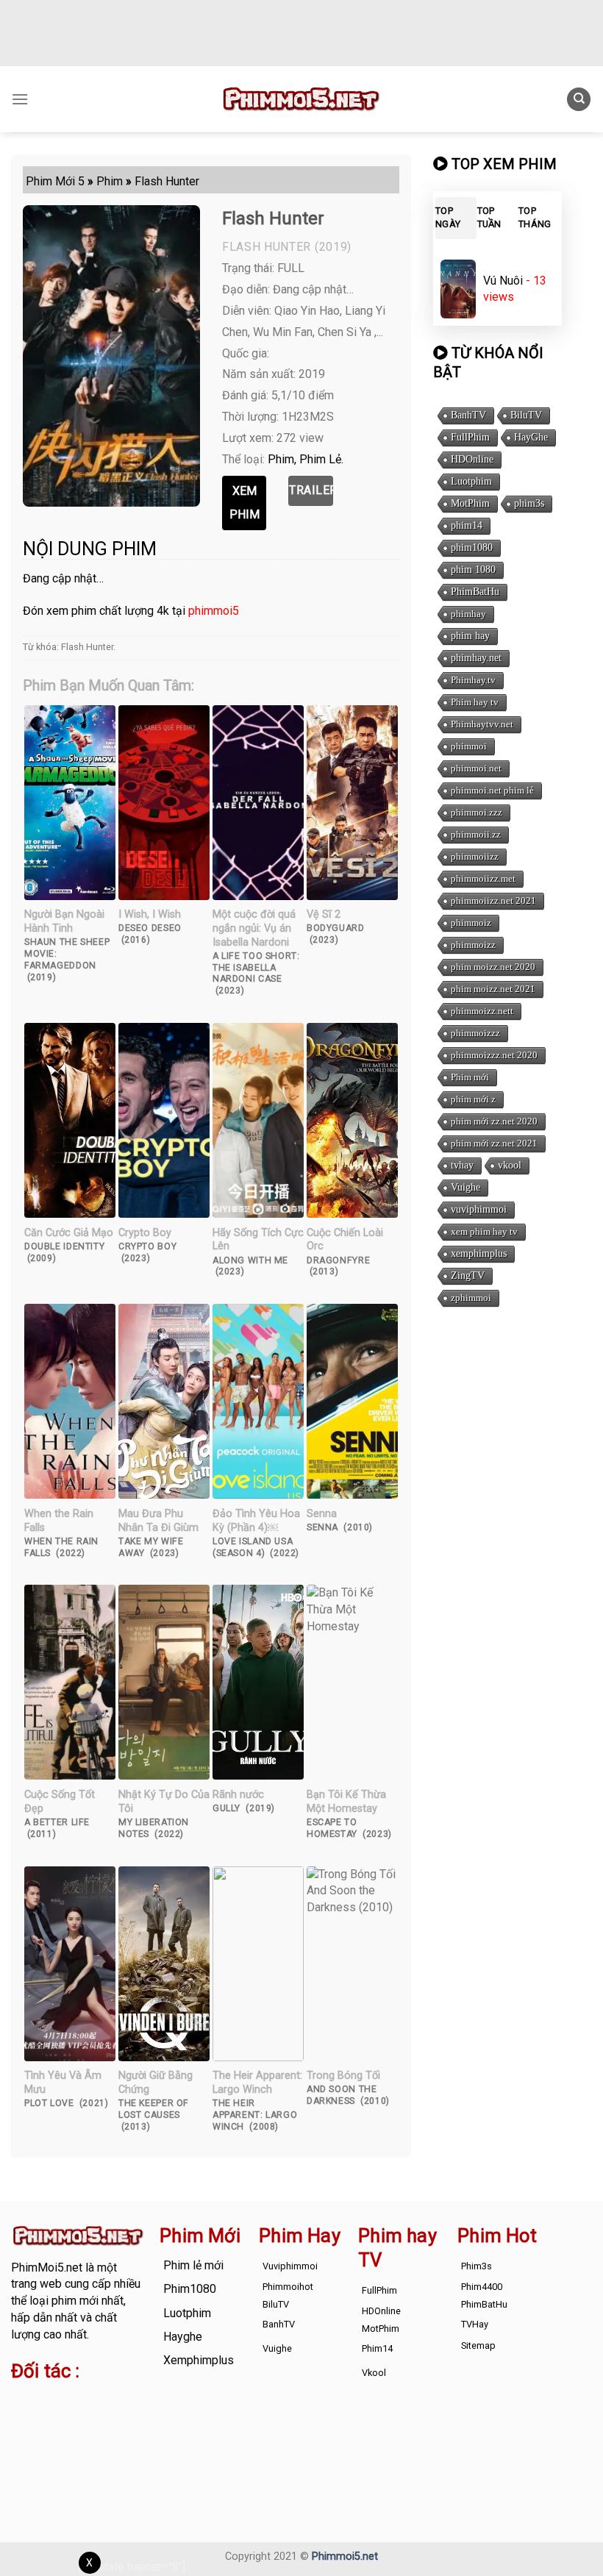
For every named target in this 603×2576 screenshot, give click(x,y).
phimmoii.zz (476, 834)
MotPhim (470, 503)
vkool (510, 1165)
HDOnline (472, 459)
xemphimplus (479, 1253)
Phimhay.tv (473, 680)
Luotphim (471, 481)
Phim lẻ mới (193, 2265)
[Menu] (20, 99)
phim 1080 (473, 570)
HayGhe (531, 437)
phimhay (468, 614)
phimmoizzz (475, 1033)
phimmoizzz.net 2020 (494, 1055)
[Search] (579, 100)
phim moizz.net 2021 (493, 989)
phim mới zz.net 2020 (494, 1121)
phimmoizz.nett (482, 1011)
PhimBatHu (475, 592)
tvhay (462, 1165)
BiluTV (526, 415)
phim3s (529, 503)
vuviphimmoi (479, 1209)
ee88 (69, 2434)
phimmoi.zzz (477, 812)
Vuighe (465, 1187)
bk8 (50, 2451)
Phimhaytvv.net (482, 724)
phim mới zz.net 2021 (494, 1143)
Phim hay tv (475, 702)
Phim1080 (190, 2289)
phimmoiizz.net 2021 (493, 900)
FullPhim (470, 437)
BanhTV (468, 415)
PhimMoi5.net (47, 2268)
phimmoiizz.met (483, 878)
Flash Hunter (87, 647)
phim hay (470, 636)
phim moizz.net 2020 (493, 967)
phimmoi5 (214, 611)
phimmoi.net (476, 768)
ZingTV (468, 1275)
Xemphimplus (199, 2360)
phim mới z (473, 1099)
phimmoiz (471, 923)
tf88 (22, 2401)
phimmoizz (473, 945)
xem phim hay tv (484, 1231)
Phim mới (470, 1077)
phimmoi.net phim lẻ (492, 790)
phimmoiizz (475, 856)
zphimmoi (471, 1298)
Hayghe (183, 2337)
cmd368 (32, 2418)
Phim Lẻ (320, 459)
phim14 (467, 525)
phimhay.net (476, 658)
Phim (281, 459)
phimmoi (469, 746)
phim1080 (472, 547)
